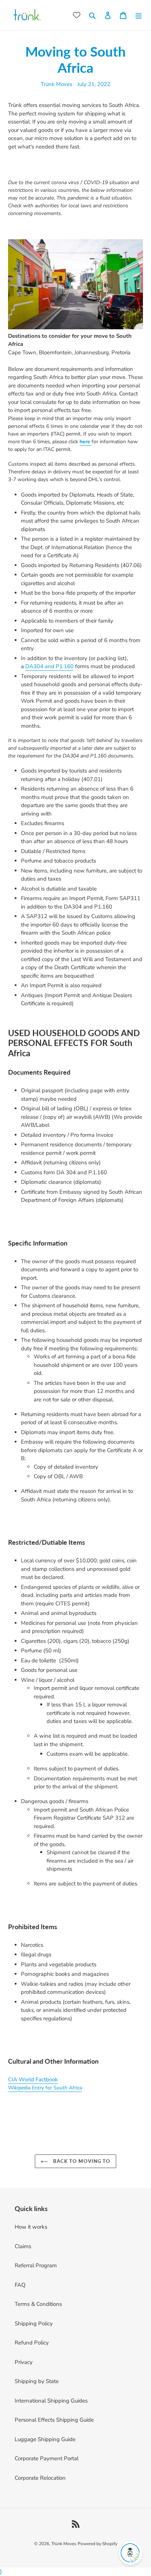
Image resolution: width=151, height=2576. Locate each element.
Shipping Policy (34, 2324)
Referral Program (36, 2265)
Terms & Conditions (38, 2304)
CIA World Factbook (33, 2079)
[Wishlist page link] (77, 15)
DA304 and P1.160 (49, 666)
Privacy (24, 2362)
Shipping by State (37, 2381)
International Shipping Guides (51, 2401)
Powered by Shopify (97, 2544)
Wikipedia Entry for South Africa (45, 2088)
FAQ (20, 2285)
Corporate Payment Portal (47, 2458)
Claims (23, 2246)
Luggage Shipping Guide (45, 2439)
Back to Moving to (81, 2161)
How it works (31, 2227)
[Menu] (139, 15)
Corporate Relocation (40, 2478)
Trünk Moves (64, 2544)
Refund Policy (32, 2343)
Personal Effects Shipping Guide (54, 2420)
